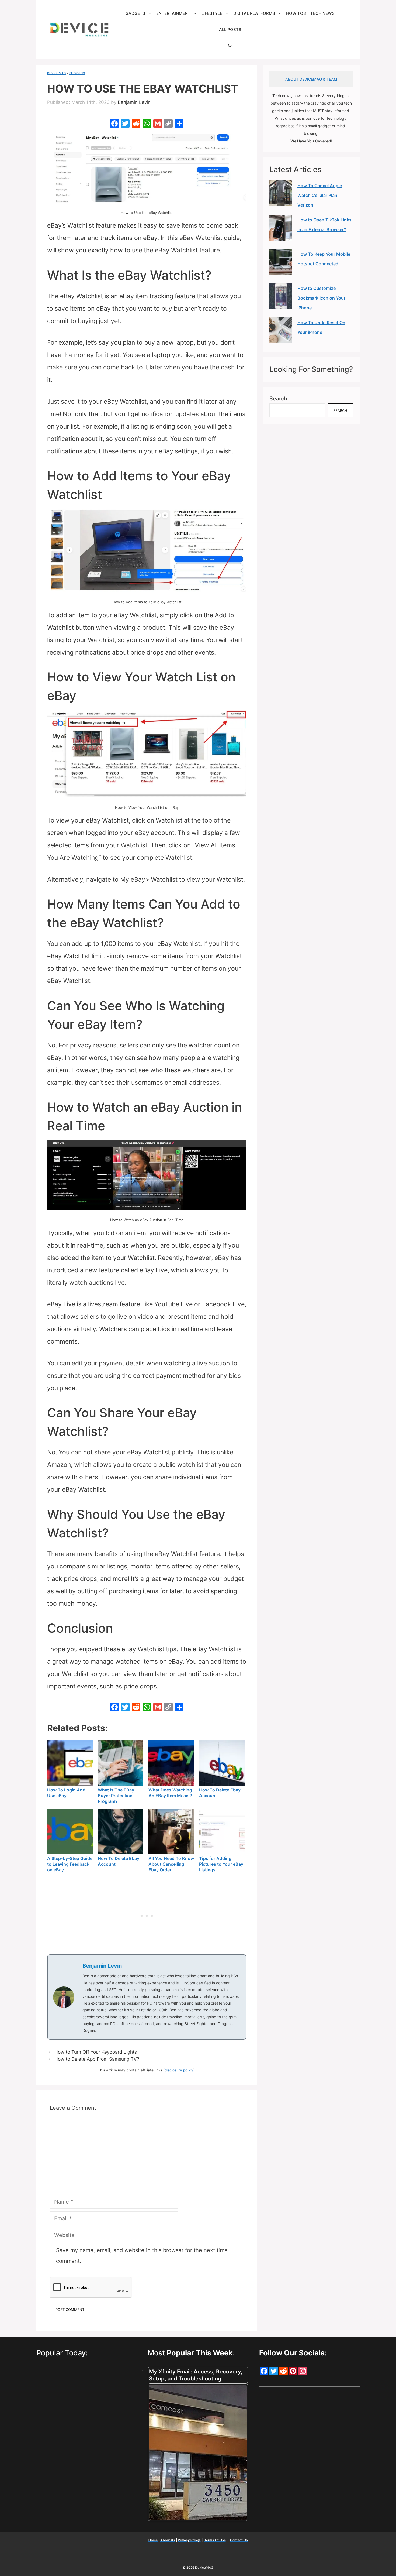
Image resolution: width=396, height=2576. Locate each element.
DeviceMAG (56, 73)
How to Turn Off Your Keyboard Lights (96, 2052)
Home (153, 2540)
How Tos (296, 13)
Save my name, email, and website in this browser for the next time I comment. (143, 2256)
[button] (230, 46)
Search (278, 399)
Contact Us (239, 2540)
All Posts (230, 30)
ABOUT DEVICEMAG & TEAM (311, 79)
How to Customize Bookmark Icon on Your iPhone (321, 298)
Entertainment (173, 13)
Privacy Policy (189, 2540)
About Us (168, 2540)
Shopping (77, 73)
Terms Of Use (215, 2540)
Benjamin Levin (102, 1966)
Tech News (322, 13)
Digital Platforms (254, 13)
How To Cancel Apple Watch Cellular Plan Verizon (320, 195)
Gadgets (135, 13)
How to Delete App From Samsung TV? (97, 2059)
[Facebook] (114, 124)
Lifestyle (212, 13)
